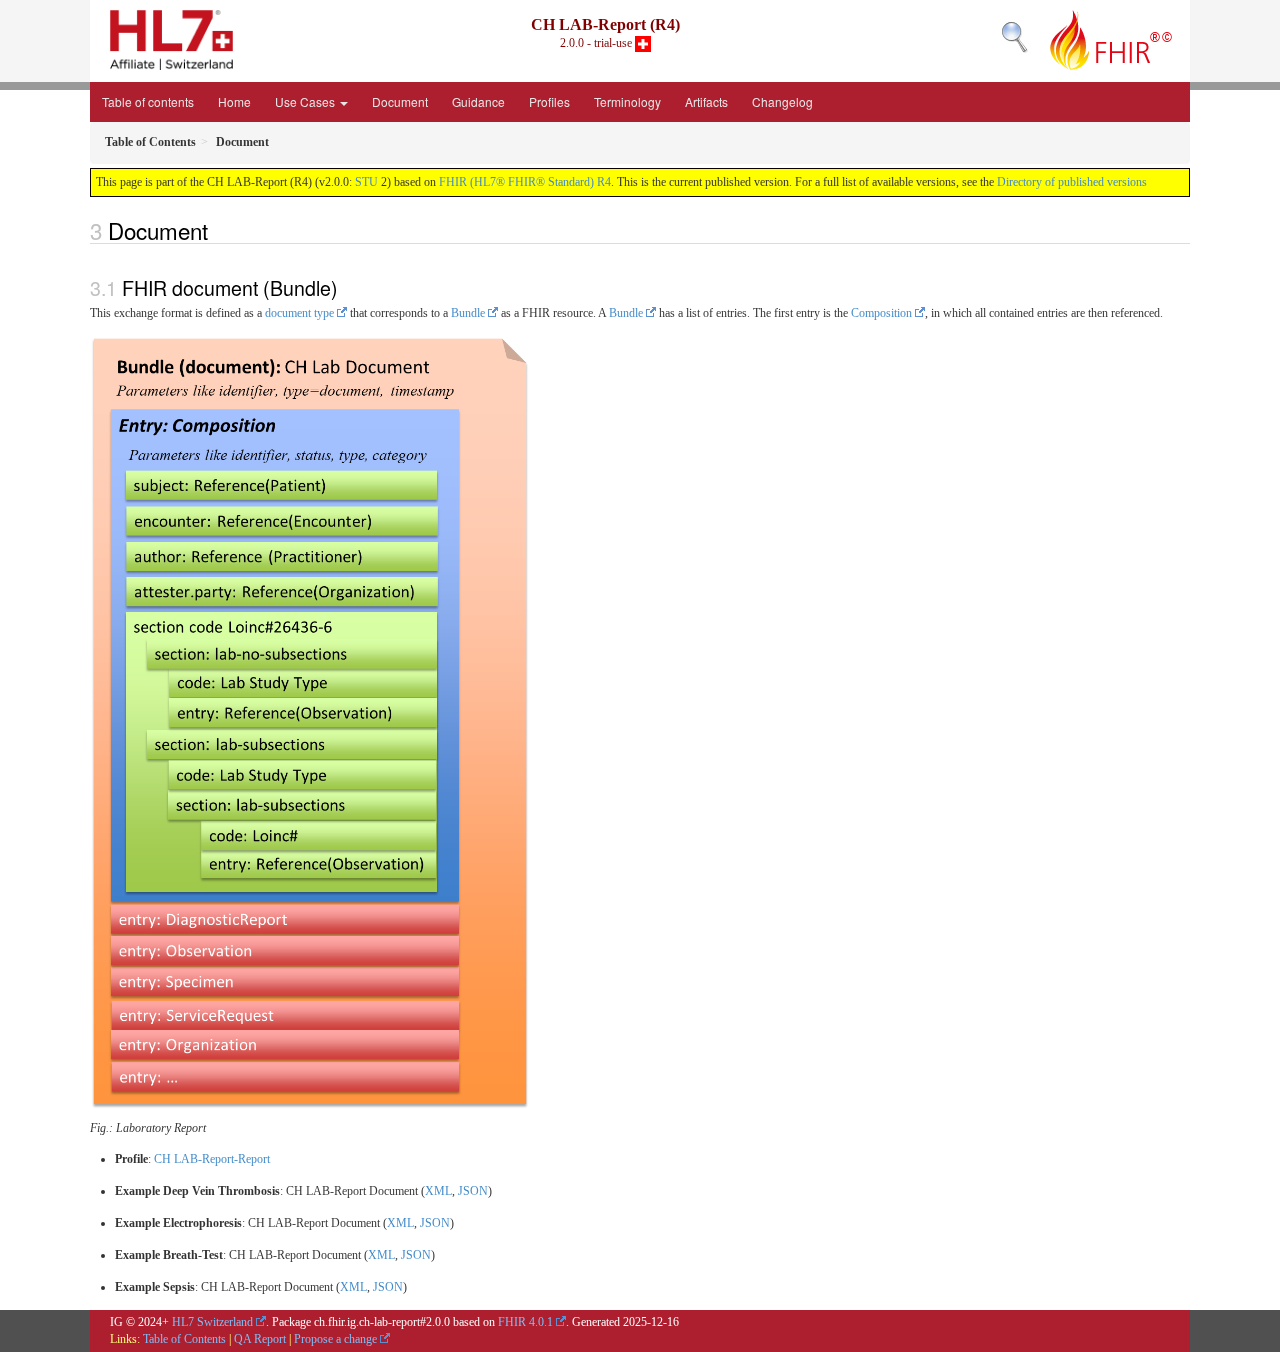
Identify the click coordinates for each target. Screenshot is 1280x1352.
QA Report (260, 1339)
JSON (473, 1191)
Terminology (627, 101)
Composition (881, 313)
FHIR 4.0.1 (525, 1322)
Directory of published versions (1072, 182)
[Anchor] (219, 230)
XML (438, 1191)
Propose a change (335, 1339)
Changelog (782, 101)
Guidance (478, 101)
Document (400, 101)
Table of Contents (184, 1339)
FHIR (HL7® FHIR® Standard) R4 (525, 182)
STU (366, 182)
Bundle (468, 313)
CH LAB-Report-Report (212, 1159)
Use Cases (306, 101)
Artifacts (706, 101)
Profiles (549, 101)
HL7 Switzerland (212, 1322)
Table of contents (148, 101)
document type (299, 313)
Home (234, 101)
